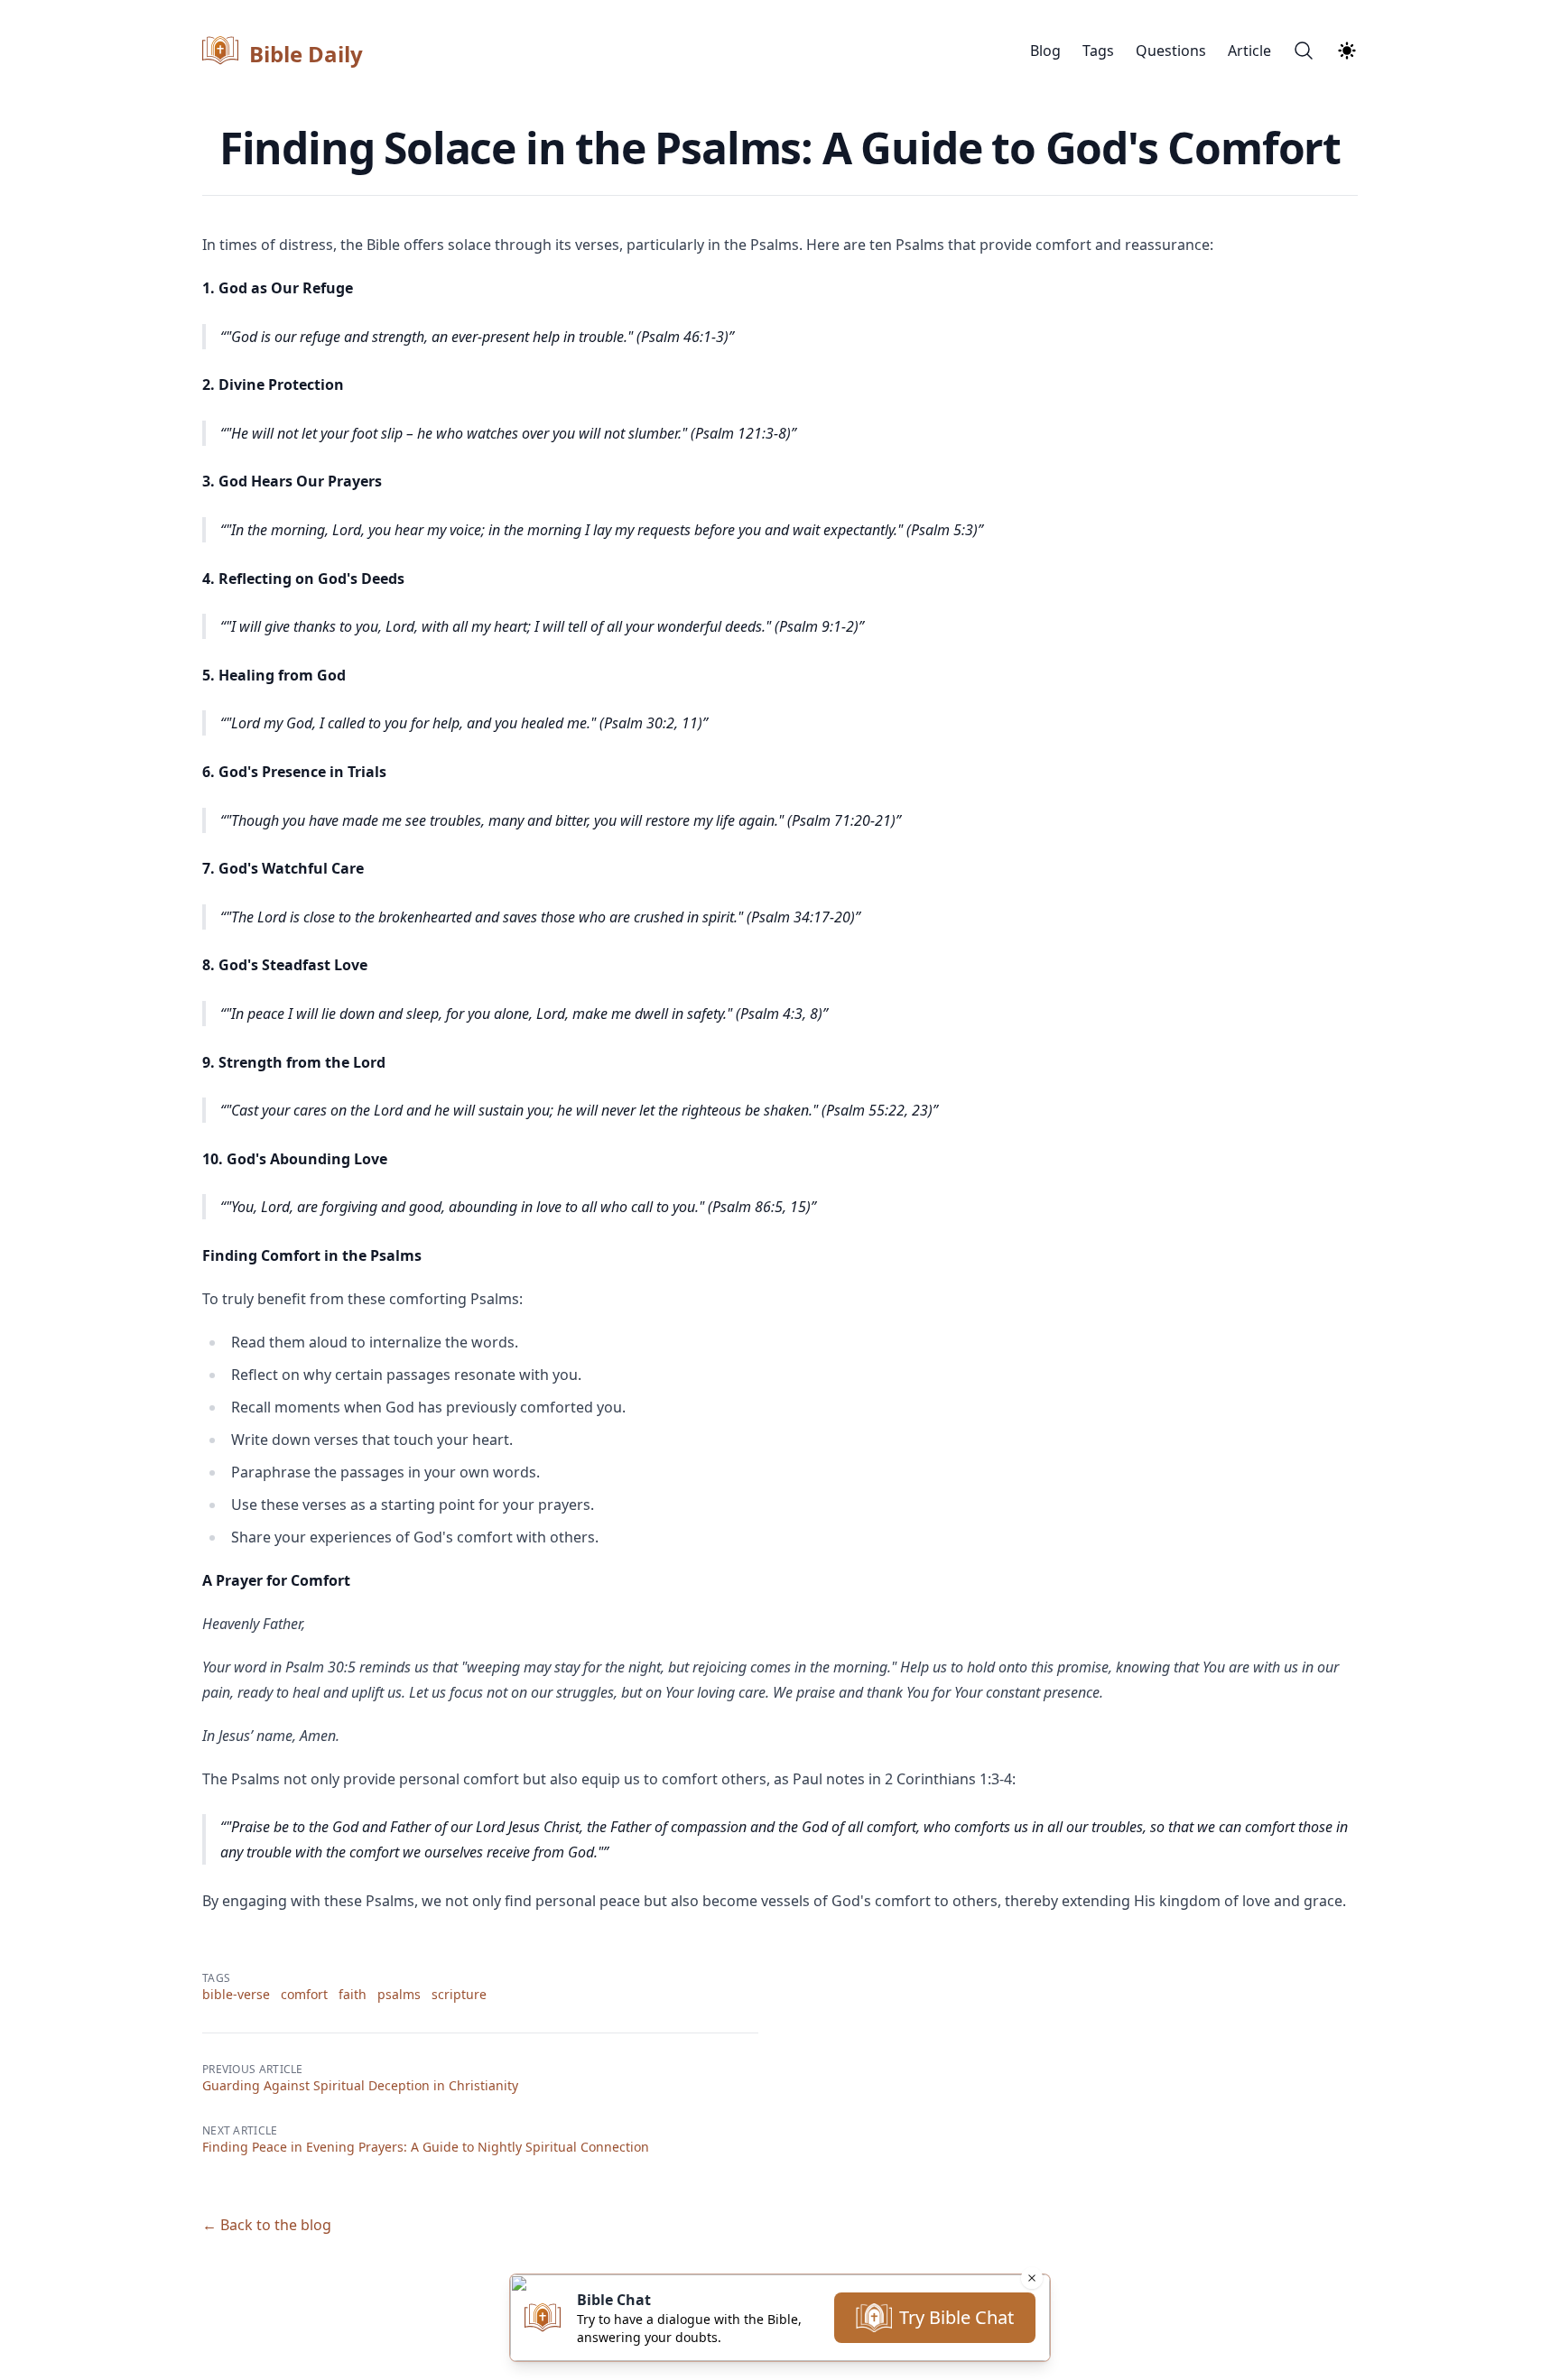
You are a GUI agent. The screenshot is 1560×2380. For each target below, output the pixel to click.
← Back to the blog (267, 2225)
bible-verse (236, 1994)
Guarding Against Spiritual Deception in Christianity (360, 2085)
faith (353, 1994)
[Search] (1304, 51)
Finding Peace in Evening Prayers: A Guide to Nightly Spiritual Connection (426, 2147)
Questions (1171, 51)
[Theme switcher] (1347, 51)
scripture (459, 1994)
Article (1249, 51)
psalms (399, 1994)
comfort (304, 1994)
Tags (1098, 51)
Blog (1045, 51)
